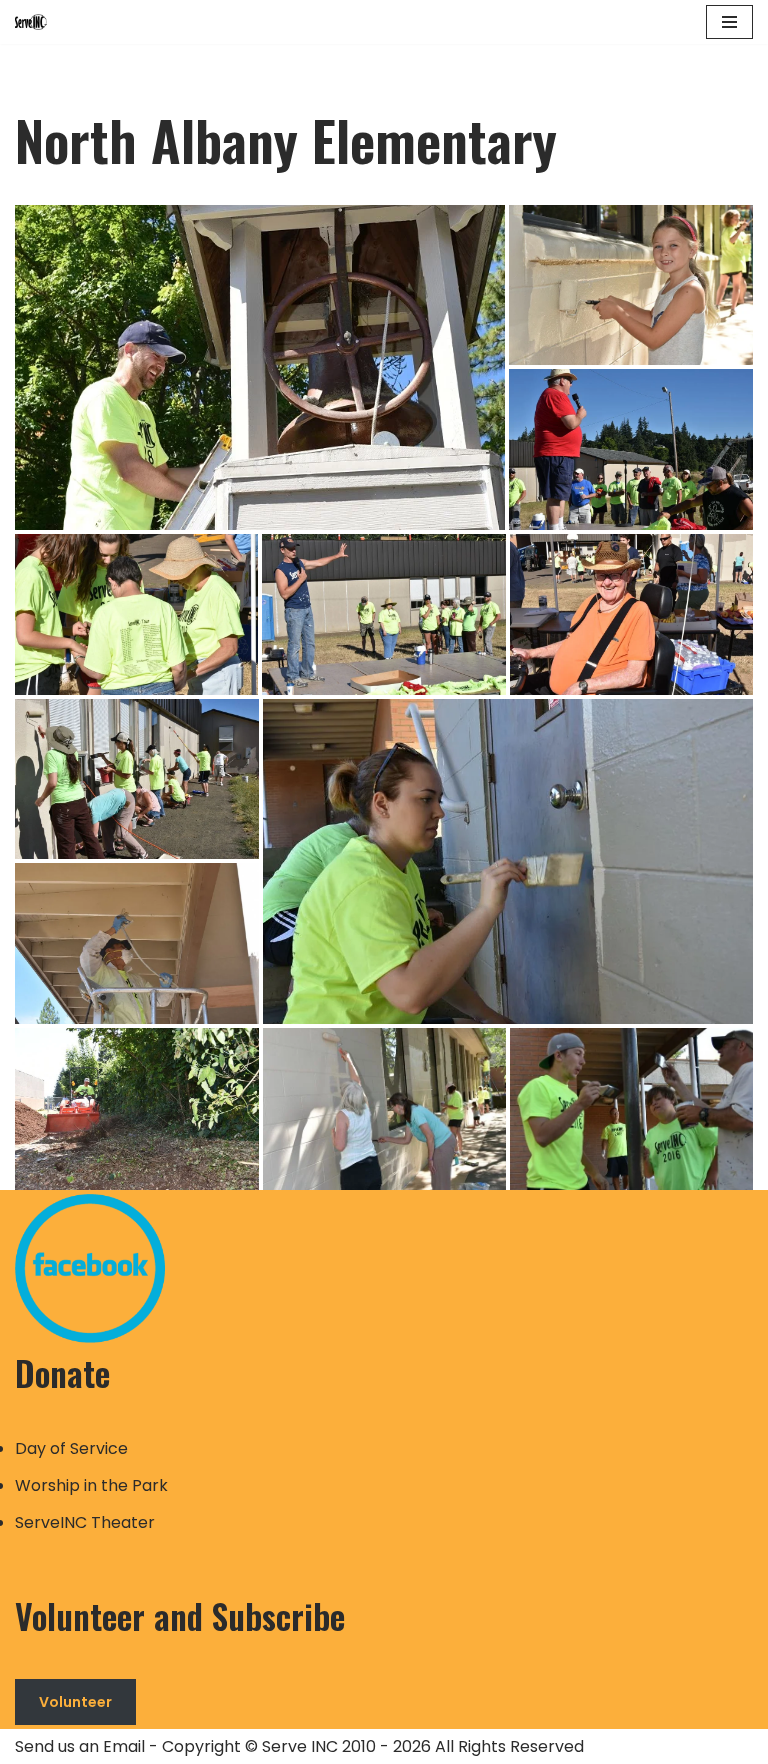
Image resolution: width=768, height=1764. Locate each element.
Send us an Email (80, 1746)
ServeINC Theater (85, 1522)
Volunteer (75, 1702)
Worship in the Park (91, 1485)
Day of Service (71, 1448)
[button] (260, 367)
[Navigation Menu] (729, 22)
